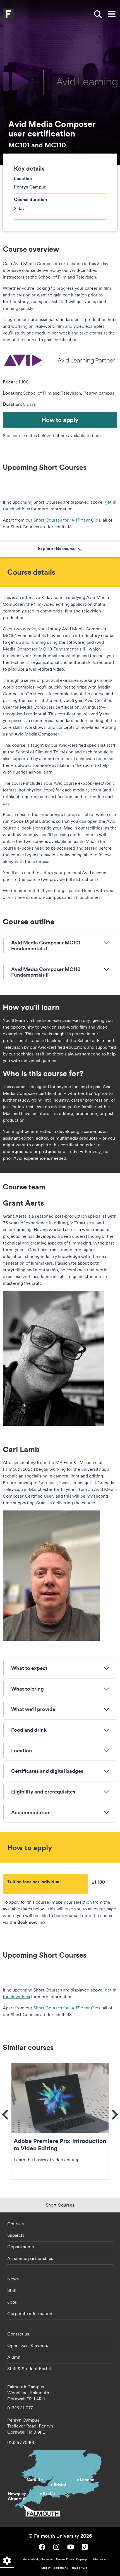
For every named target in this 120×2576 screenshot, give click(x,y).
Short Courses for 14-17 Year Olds (67, 520)
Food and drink (29, 1730)
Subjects (16, 2235)
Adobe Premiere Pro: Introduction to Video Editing (60, 2121)
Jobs (12, 2302)
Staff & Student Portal (29, 2368)
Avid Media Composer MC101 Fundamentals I (46, 945)
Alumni (14, 2357)
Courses (15, 2224)
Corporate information (30, 2313)
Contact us (18, 2334)
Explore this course (57, 549)
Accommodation (31, 1812)
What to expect (29, 1668)
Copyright (83, 2559)
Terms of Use (79, 2568)
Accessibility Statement (39, 2559)
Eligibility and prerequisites (43, 1792)
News (13, 2279)
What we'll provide (33, 1709)
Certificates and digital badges (47, 1771)
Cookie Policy (65, 2559)
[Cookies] (7, 2561)
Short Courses (60, 2205)
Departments (21, 2247)
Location (22, 1750)
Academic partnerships (30, 2258)
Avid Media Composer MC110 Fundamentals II (46, 972)
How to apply (60, 420)
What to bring (27, 1689)
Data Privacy (100, 2559)
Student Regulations (55, 2568)
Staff (12, 2290)
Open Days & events (28, 2345)
